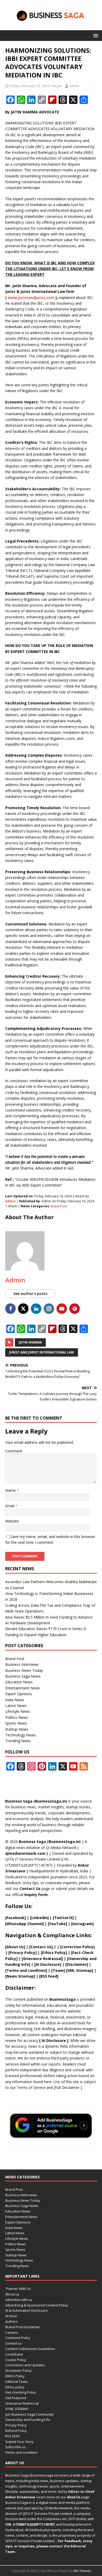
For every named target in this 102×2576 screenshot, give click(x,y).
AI (43, 2040)
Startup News (17, 1729)
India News (15, 1700)
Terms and (17, 1970)
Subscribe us (16, 2447)
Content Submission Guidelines (30, 2349)
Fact (76, 1953)
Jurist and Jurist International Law (42, 1352)
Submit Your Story (19, 2442)
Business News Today (24, 1670)
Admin (74, 86)
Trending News (18, 1741)
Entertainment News (23, 1688)
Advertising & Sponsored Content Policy (37, 2305)
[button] (95, 35)
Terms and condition (21, 2452)
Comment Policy (18, 2338)
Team (58, 1970)
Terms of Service (31, 2087)
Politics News (17, 1717)
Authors (12, 2321)
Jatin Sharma (30, 1342)
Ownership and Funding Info (28, 2420)
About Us (15, 1947)
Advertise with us (19, 2300)
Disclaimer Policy (18, 2370)
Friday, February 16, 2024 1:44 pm (36, 86)
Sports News (16, 1723)
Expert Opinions (19, 1694)
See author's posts (30, 1294)
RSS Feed (49, 1976)
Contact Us (30, 1888)
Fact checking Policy (21, 2392)
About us (12, 2294)
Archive (11, 2316)
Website (12, 1521)
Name (11, 1490)
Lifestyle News (18, 1711)
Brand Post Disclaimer (23, 2327)
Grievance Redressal (22, 2403)
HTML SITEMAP (17, 2409)
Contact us (14, 2343)
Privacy (16, 1953)
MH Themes (82, 2571)
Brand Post (59, 1206)
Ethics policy (15, 2387)
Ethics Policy (54, 1953)
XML (71, 1970)
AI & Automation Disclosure (27, 2310)
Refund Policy (16, 2431)
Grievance (33, 1959)
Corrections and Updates (25, 2365)
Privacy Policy (16, 2425)
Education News (19, 1682)
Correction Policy (77, 1947)
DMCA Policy (15, 2376)
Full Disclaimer (68, 2087)
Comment (14, 1451)
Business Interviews (22, 1664)
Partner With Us (18, 2289)
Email (10, 1506)
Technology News (21, 1735)
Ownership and (82, 1959)
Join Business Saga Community (30, 2414)
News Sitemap (20, 1976)
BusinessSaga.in (18, 2503)
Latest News (16, 1706)
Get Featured (16, 2398)
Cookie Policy (16, 2360)
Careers (12, 2332)
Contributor (14, 2354)
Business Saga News (23, 1676)
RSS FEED (13, 2436)
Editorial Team (16, 2382)
